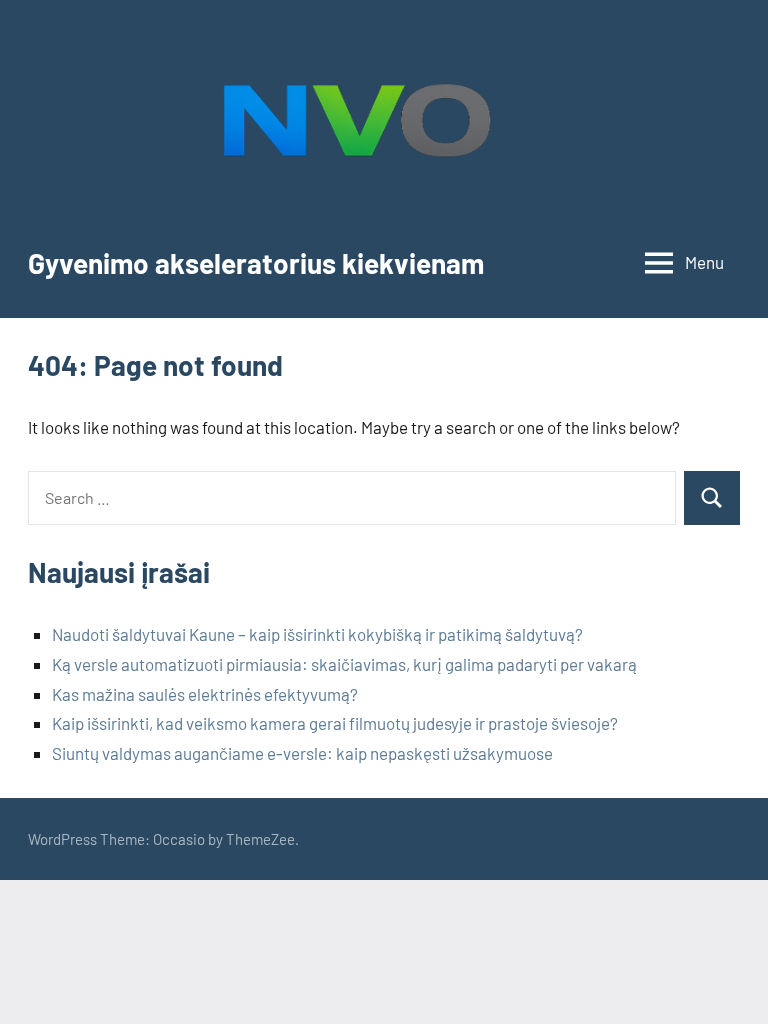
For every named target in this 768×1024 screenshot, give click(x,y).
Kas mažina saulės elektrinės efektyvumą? (205, 694)
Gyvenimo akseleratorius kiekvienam (256, 263)
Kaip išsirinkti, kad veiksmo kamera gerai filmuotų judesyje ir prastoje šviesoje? (335, 723)
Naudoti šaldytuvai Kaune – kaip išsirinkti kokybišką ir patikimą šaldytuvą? (317, 634)
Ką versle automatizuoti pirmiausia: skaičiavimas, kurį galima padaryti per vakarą (344, 664)
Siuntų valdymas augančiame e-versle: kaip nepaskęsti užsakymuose (302, 753)
